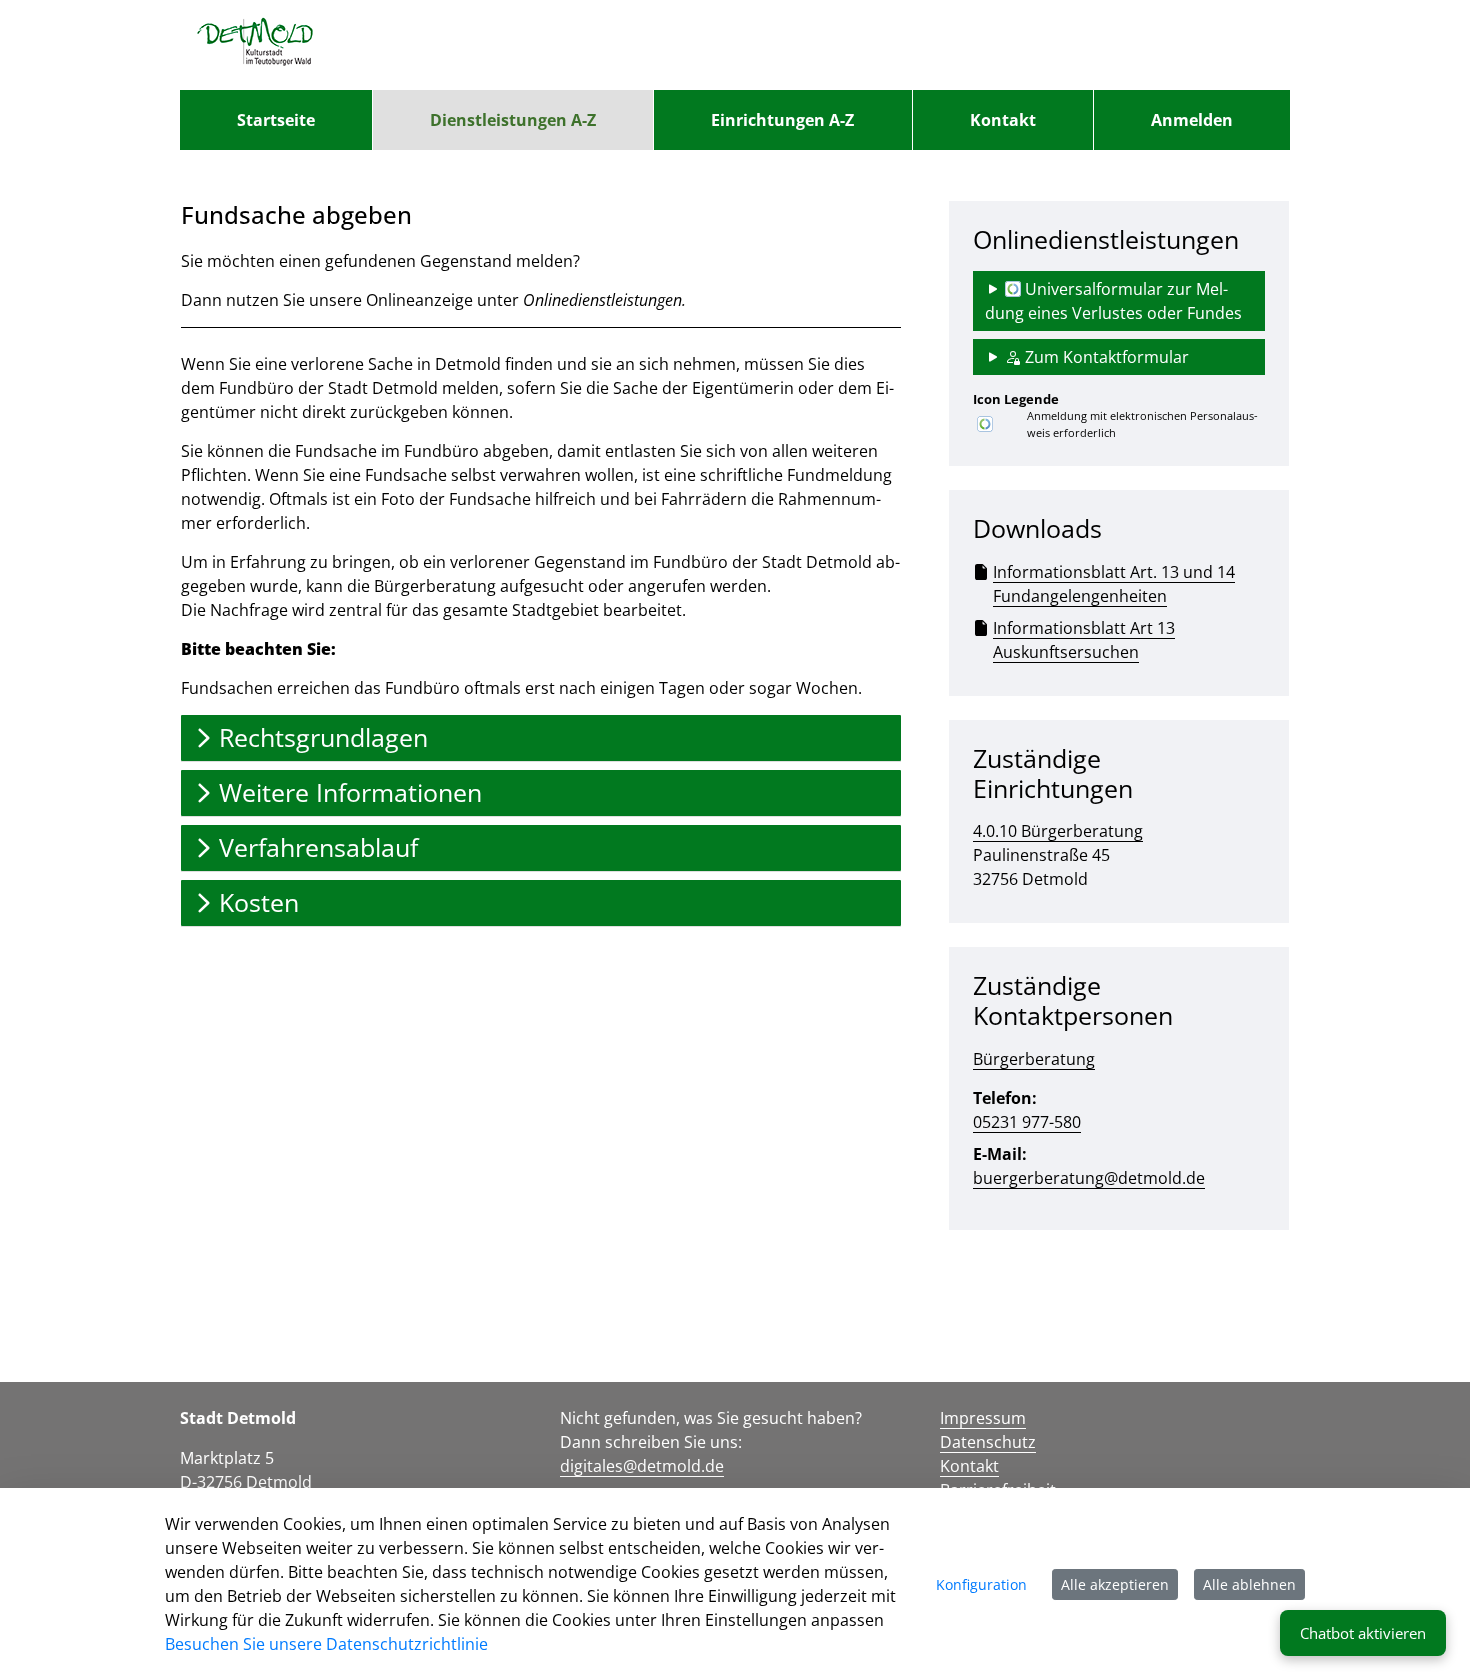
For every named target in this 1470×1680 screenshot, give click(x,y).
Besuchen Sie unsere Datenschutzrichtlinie (326, 1644)
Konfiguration (981, 1584)
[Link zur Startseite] (255, 45)
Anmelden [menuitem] (1192, 120)
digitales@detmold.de (642, 1466)
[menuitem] (276, 120)
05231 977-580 (1027, 1122)
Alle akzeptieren (1115, 1584)
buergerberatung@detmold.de (1089, 1178)
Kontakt (969, 1466)
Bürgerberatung (1034, 1059)
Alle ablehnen (1249, 1584)
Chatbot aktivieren (1363, 1633)
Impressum (983, 1418)
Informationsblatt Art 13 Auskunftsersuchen (1084, 640)
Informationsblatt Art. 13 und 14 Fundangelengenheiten (1114, 584)
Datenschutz (988, 1442)
